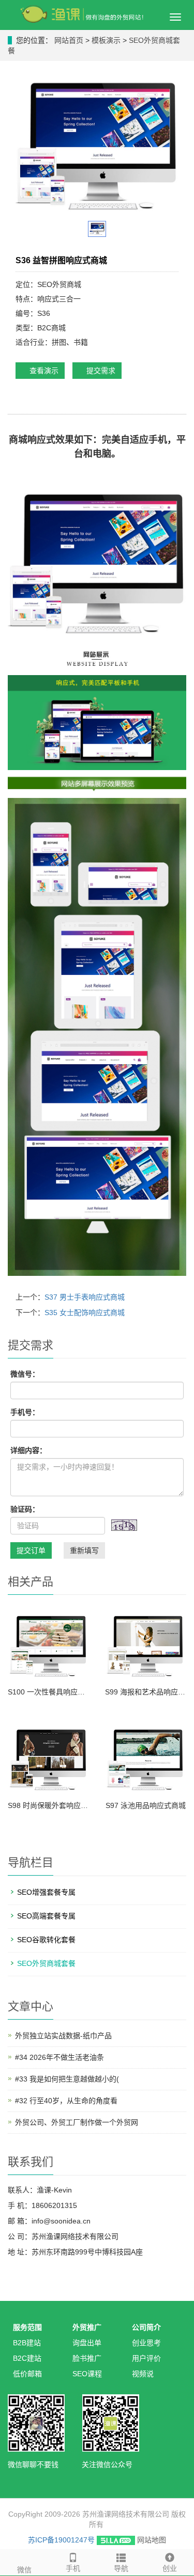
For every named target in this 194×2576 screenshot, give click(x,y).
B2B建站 (27, 2343)
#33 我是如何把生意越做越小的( (67, 2079)
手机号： (25, 1412)
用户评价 (146, 2358)
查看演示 (43, 371)
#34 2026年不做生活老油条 (59, 2057)
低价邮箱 (27, 2374)
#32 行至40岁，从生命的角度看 (66, 2101)
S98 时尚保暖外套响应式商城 (49, 1805)
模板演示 (107, 40)
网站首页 (69, 40)
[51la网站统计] (116, 2540)
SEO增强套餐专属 (46, 1892)
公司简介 (146, 2327)
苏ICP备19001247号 (61, 2540)
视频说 (143, 2374)
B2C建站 (27, 2358)
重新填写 (84, 1550)
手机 (73, 2568)
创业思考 (146, 2343)
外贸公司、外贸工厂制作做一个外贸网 (77, 2122)
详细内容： (28, 1450)
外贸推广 (87, 2327)
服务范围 (27, 2327)
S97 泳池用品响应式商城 (146, 1805)
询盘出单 (87, 2343)
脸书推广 (87, 2358)
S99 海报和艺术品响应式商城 (146, 1692)
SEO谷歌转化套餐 (46, 1940)
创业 (170, 2568)
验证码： (25, 1509)
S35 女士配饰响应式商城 (85, 1313)
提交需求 (100, 371)
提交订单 (31, 1550)
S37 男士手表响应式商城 (85, 1297)
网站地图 (152, 2540)
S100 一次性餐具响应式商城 (49, 1692)
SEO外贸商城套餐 (46, 1963)
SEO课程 (87, 2374)
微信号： (25, 1374)
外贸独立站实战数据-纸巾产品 (63, 2036)
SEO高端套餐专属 (46, 1916)
